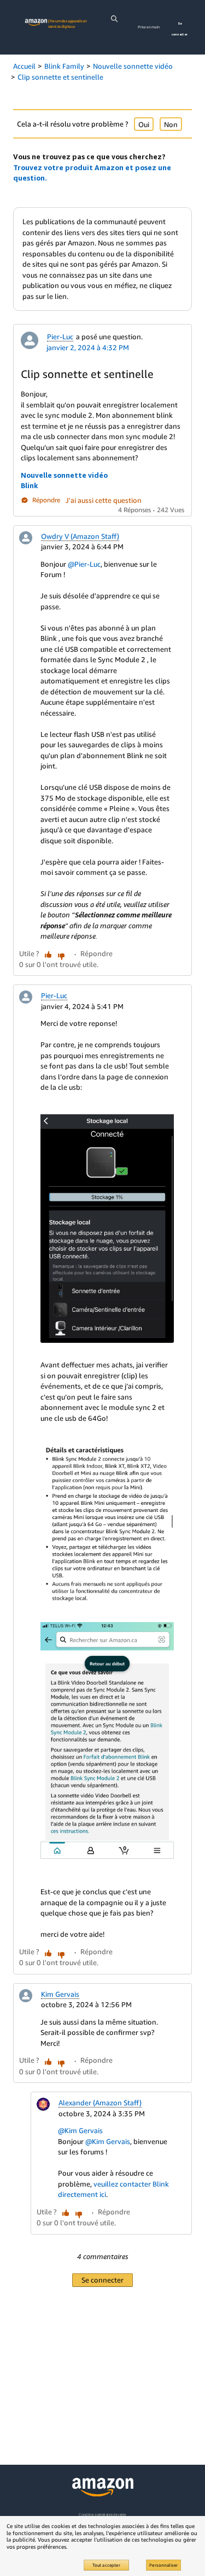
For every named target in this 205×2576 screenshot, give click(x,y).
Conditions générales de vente (102, 2515)
